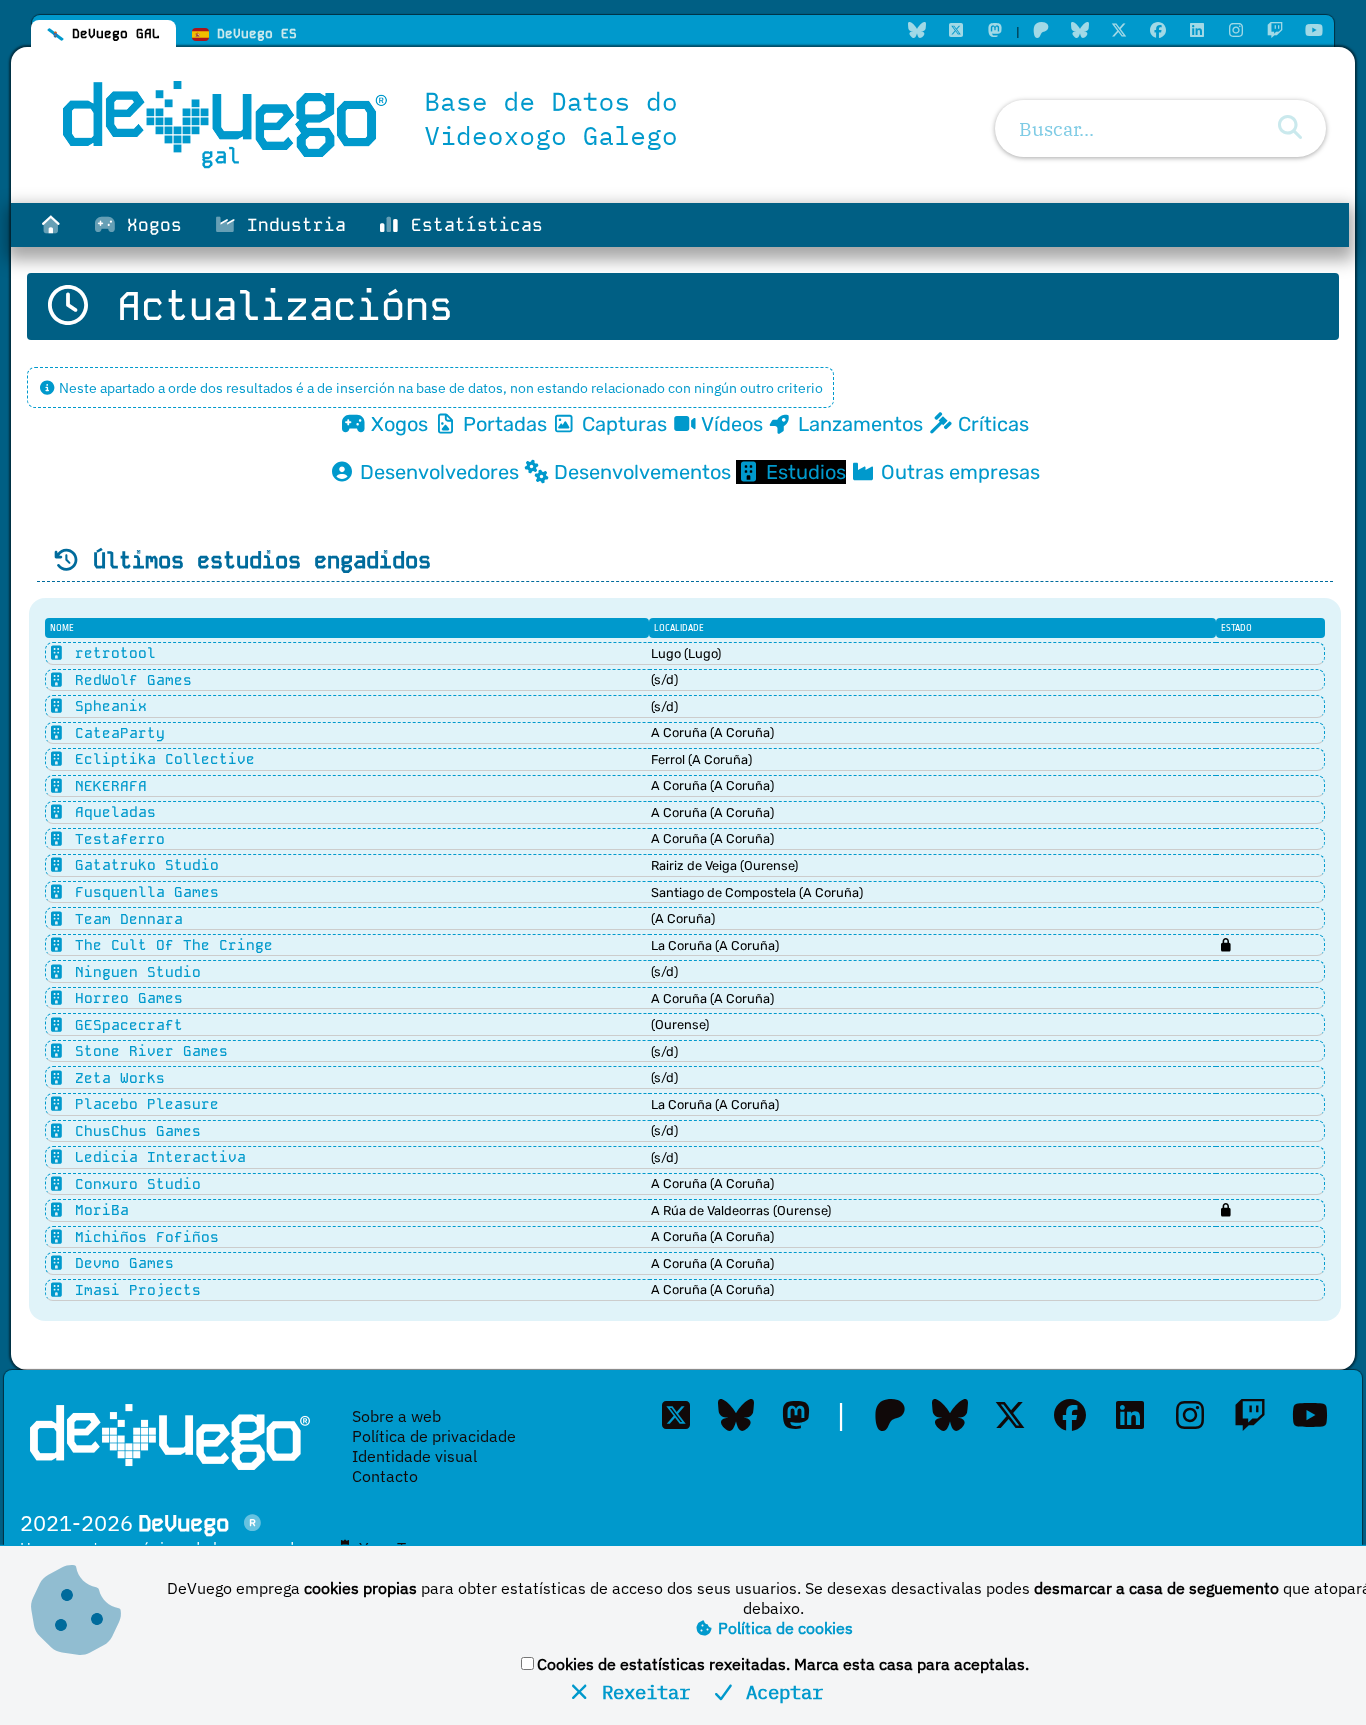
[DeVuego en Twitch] (1275, 30)
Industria (291, 225)
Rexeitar (640, 1691)
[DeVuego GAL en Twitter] (676, 1415)
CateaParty (115, 733)
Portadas (502, 424)
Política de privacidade (434, 1436)
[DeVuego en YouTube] (1314, 30)
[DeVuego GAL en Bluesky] (917, 30)
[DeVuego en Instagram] (1236, 30)
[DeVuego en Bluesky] (1080, 30)
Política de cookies (783, 1628)
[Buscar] (1290, 127)
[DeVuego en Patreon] (1041, 30)
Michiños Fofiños (142, 1237)
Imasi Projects (133, 1290)
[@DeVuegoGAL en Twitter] (956, 30)
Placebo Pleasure (142, 1104)
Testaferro (115, 839)
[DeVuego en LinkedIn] (1197, 30)
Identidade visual (414, 1456)
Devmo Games (120, 1263)
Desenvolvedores (437, 472)
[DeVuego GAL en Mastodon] (995, 30)
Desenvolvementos (640, 472)
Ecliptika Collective (160, 759)
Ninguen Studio (133, 972)
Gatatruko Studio (142, 865)
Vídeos (730, 424)
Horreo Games (124, 998)
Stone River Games (147, 1051)
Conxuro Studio (133, 1184)
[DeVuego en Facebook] (1158, 30)
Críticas (991, 424)
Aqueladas (111, 812)
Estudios (803, 472)
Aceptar (779, 1691)
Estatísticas (471, 225)
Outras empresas (958, 472)
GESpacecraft (124, 1025)
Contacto (385, 1476)
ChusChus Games (133, 1131)
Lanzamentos (858, 424)
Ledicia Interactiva (156, 1157)
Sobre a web (396, 1416)
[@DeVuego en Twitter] (1119, 30)
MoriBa (97, 1210)
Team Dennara (124, 919)
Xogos (149, 225)
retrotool (111, 653)
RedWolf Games (129, 680)
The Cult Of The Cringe (169, 945)
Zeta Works (115, 1078)
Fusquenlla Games (142, 892)
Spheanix (106, 706)
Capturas (622, 424)
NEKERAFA (106, 786)
